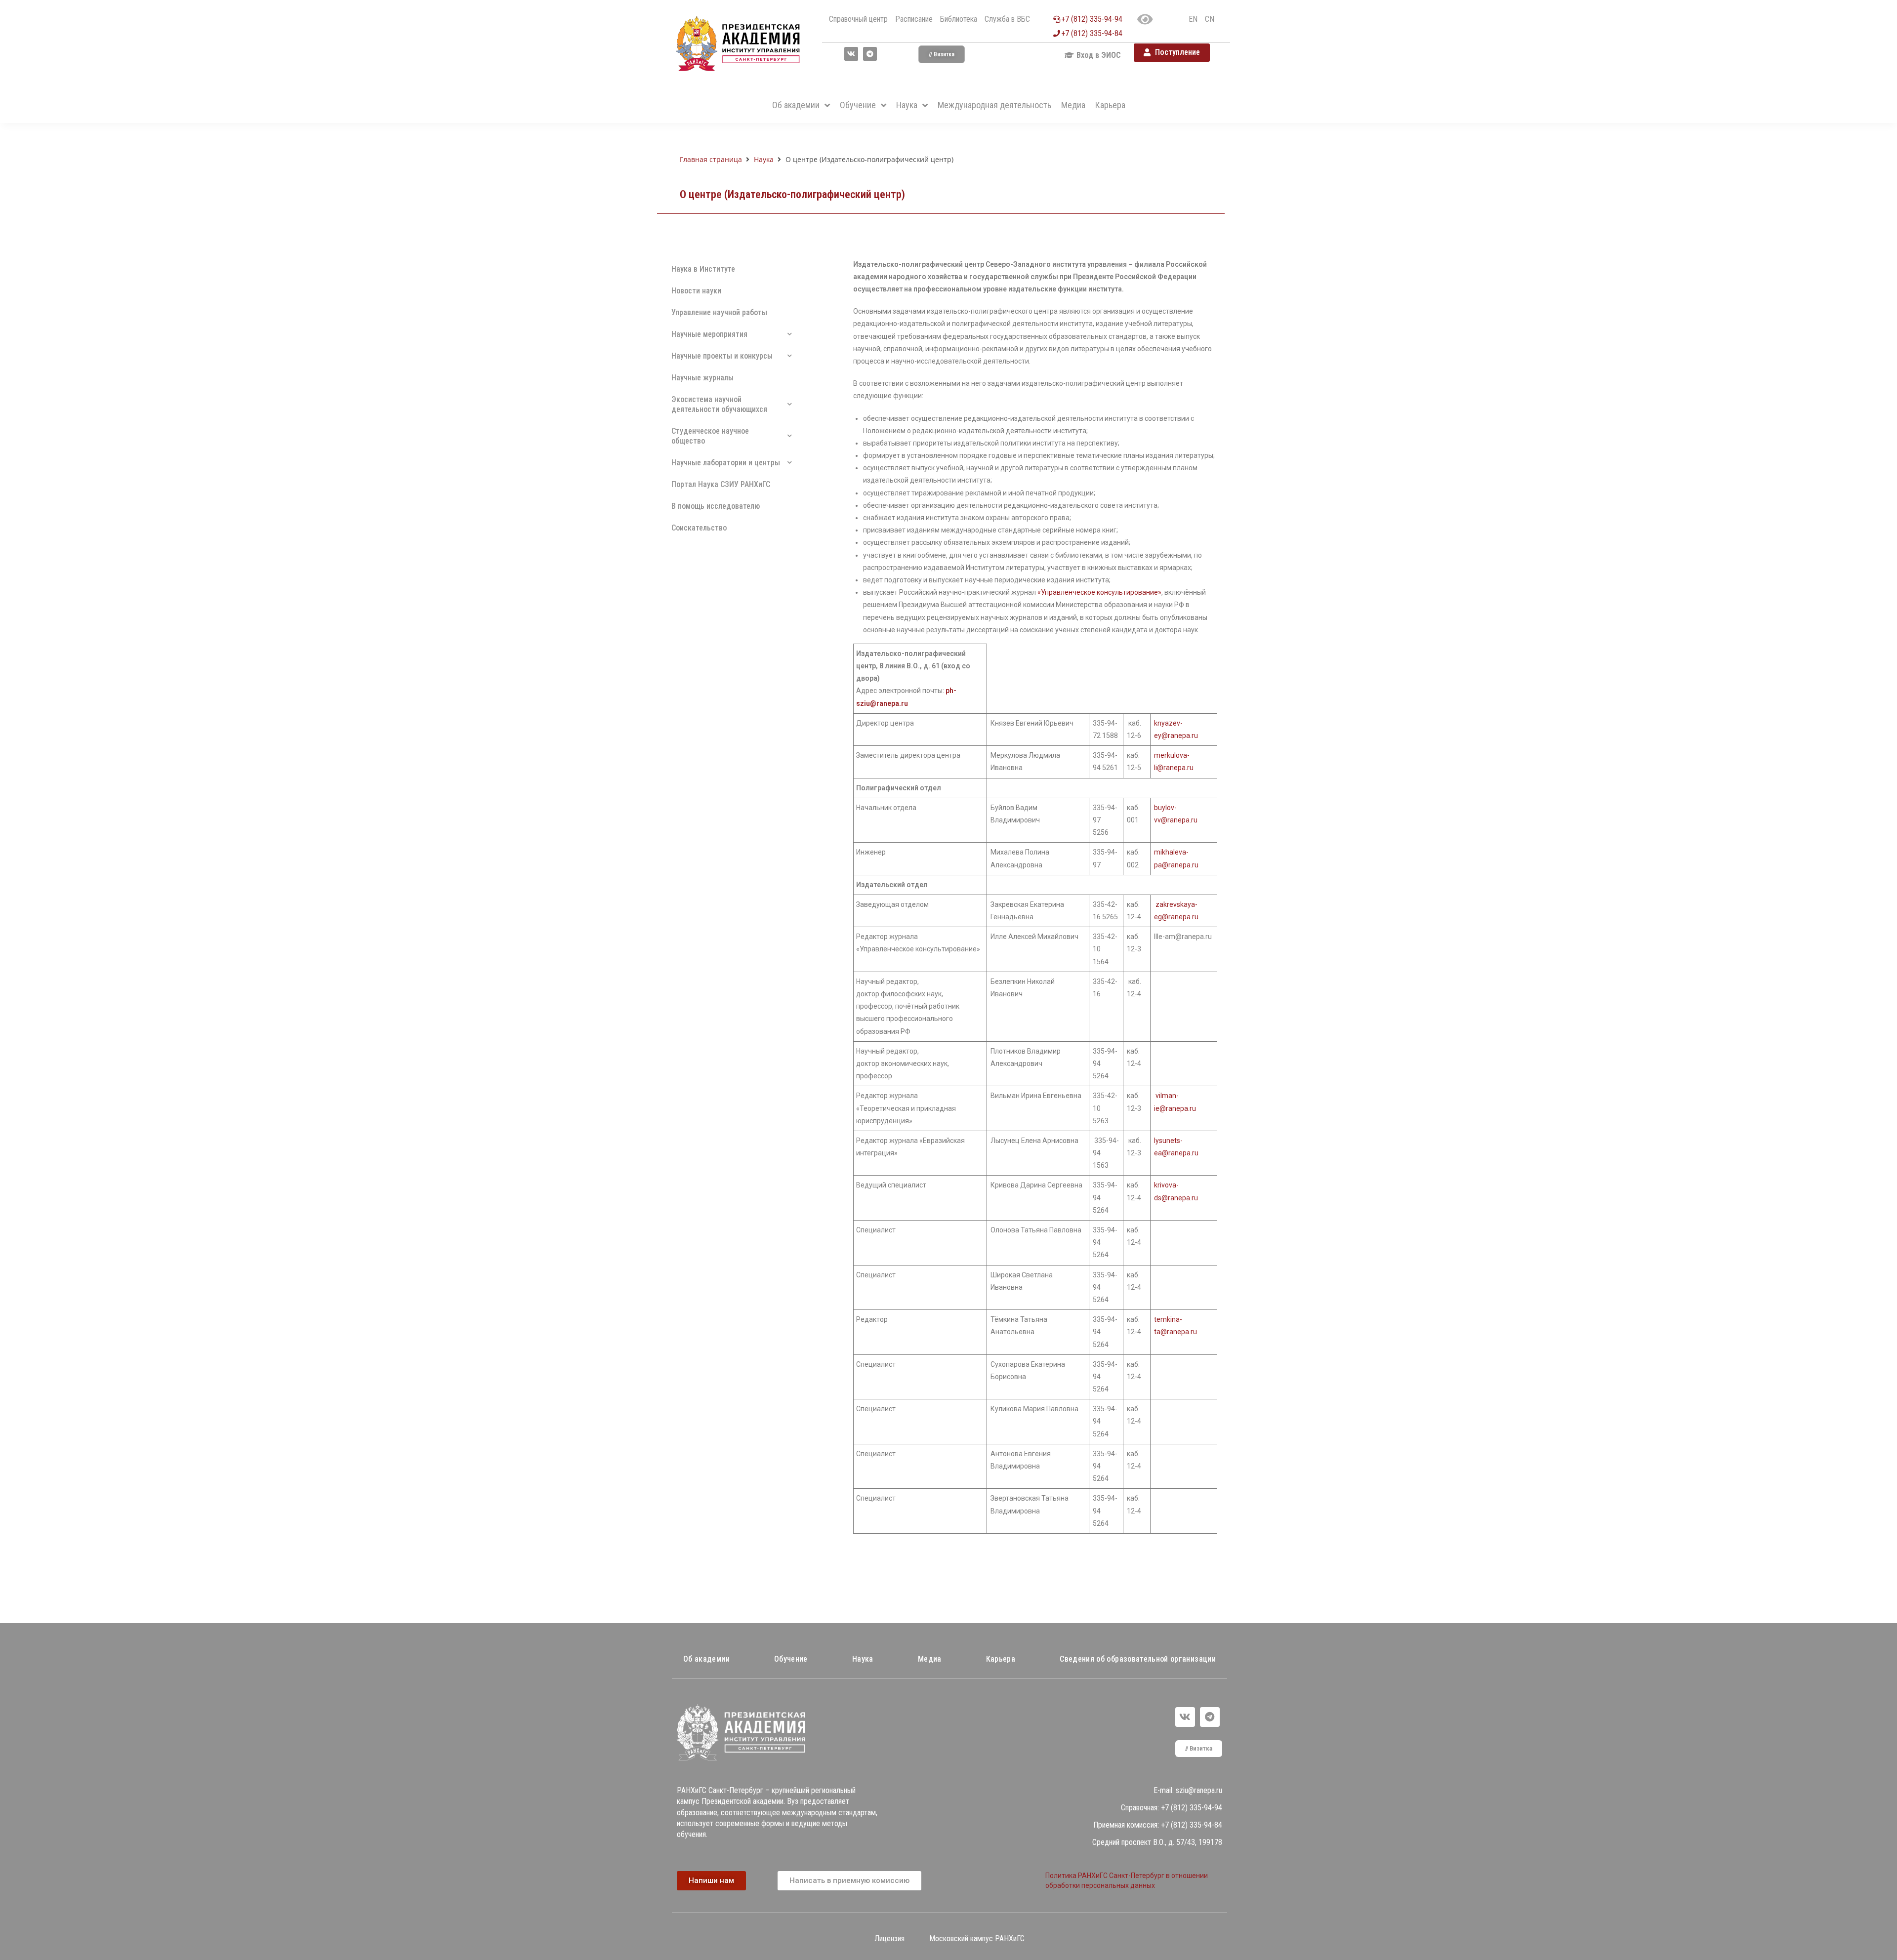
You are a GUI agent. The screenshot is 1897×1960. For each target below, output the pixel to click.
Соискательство (699, 528)
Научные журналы (702, 378)
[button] (942, 54)
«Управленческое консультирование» (1099, 592)
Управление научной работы (719, 312)
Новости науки (696, 291)
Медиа (930, 1659)
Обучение (791, 1659)
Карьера (1001, 1659)
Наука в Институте (703, 269)
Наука (764, 159)
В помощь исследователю (716, 506)
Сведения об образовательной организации (1138, 1659)
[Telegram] (870, 54)
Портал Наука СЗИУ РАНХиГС (721, 484)
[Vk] (851, 54)
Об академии (706, 1659)
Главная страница (711, 159)
